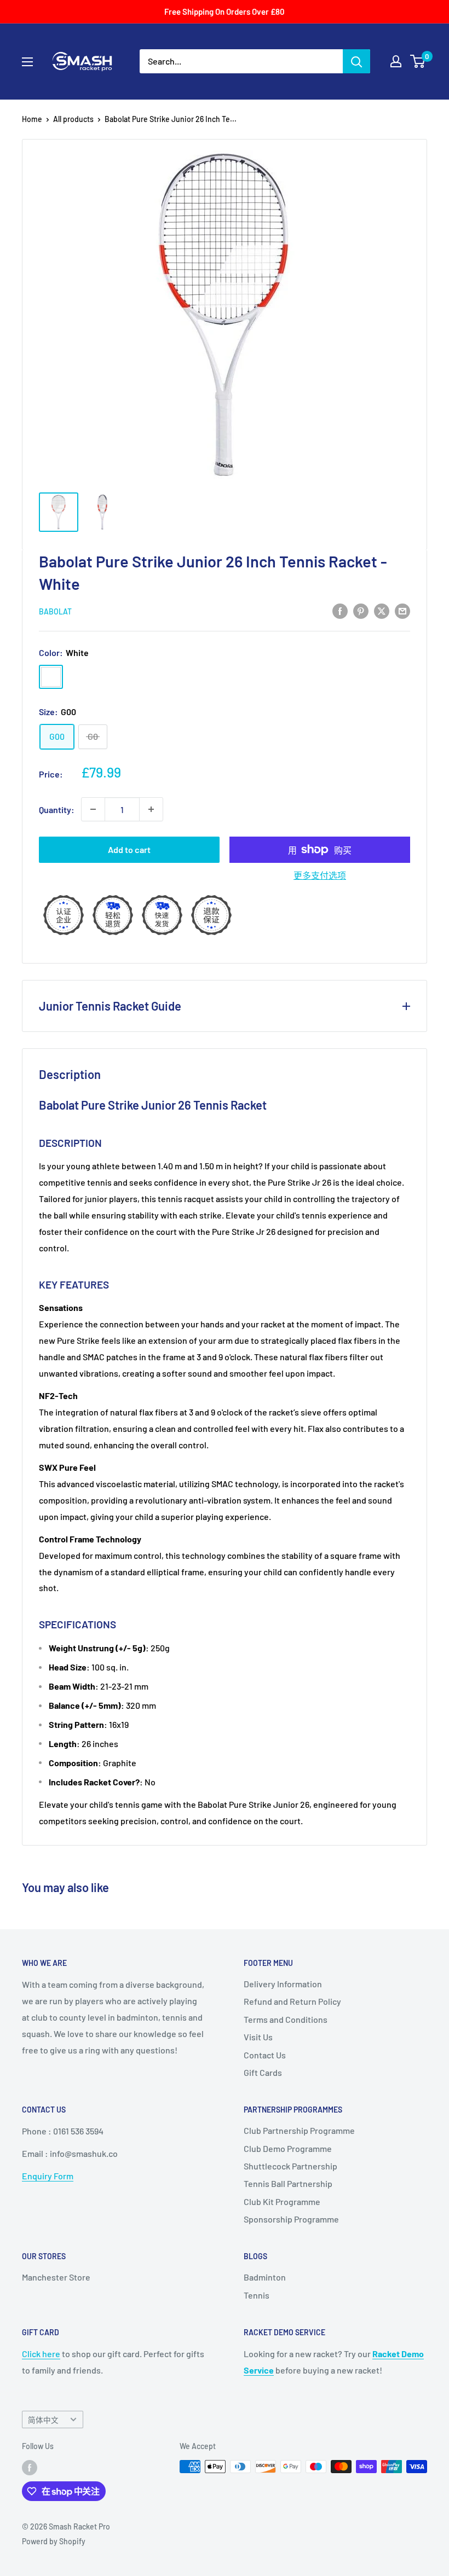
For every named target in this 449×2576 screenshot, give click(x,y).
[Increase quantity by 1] (151, 809)
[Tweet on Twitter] (382, 610)
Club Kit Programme (282, 2201)
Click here (41, 2354)
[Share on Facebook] (340, 610)
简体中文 (43, 2420)
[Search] (356, 61)
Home (32, 119)
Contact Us (265, 2055)
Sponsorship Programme (291, 2219)
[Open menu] (27, 62)
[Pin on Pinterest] (361, 610)
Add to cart (129, 849)
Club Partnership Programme (299, 2130)
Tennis (257, 2295)
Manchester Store (56, 2277)
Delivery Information (283, 1984)
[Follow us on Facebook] (30, 2468)
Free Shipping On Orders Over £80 (225, 11)
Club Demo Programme (288, 2148)
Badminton (265, 2277)
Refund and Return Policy (292, 2001)
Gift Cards (263, 2072)
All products (73, 119)
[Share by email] (402, 610)
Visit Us (258, 2037)
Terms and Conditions (286, 2019)
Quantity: (57, 810)
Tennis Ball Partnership (288, 2183)
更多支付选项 (320, 875)
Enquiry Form (48, 2176)
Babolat (55, 611)
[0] (418, 61)
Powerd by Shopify (54, 2541)
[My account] (396, 61)
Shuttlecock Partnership (290, 2166)
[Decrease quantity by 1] (93, 809)
